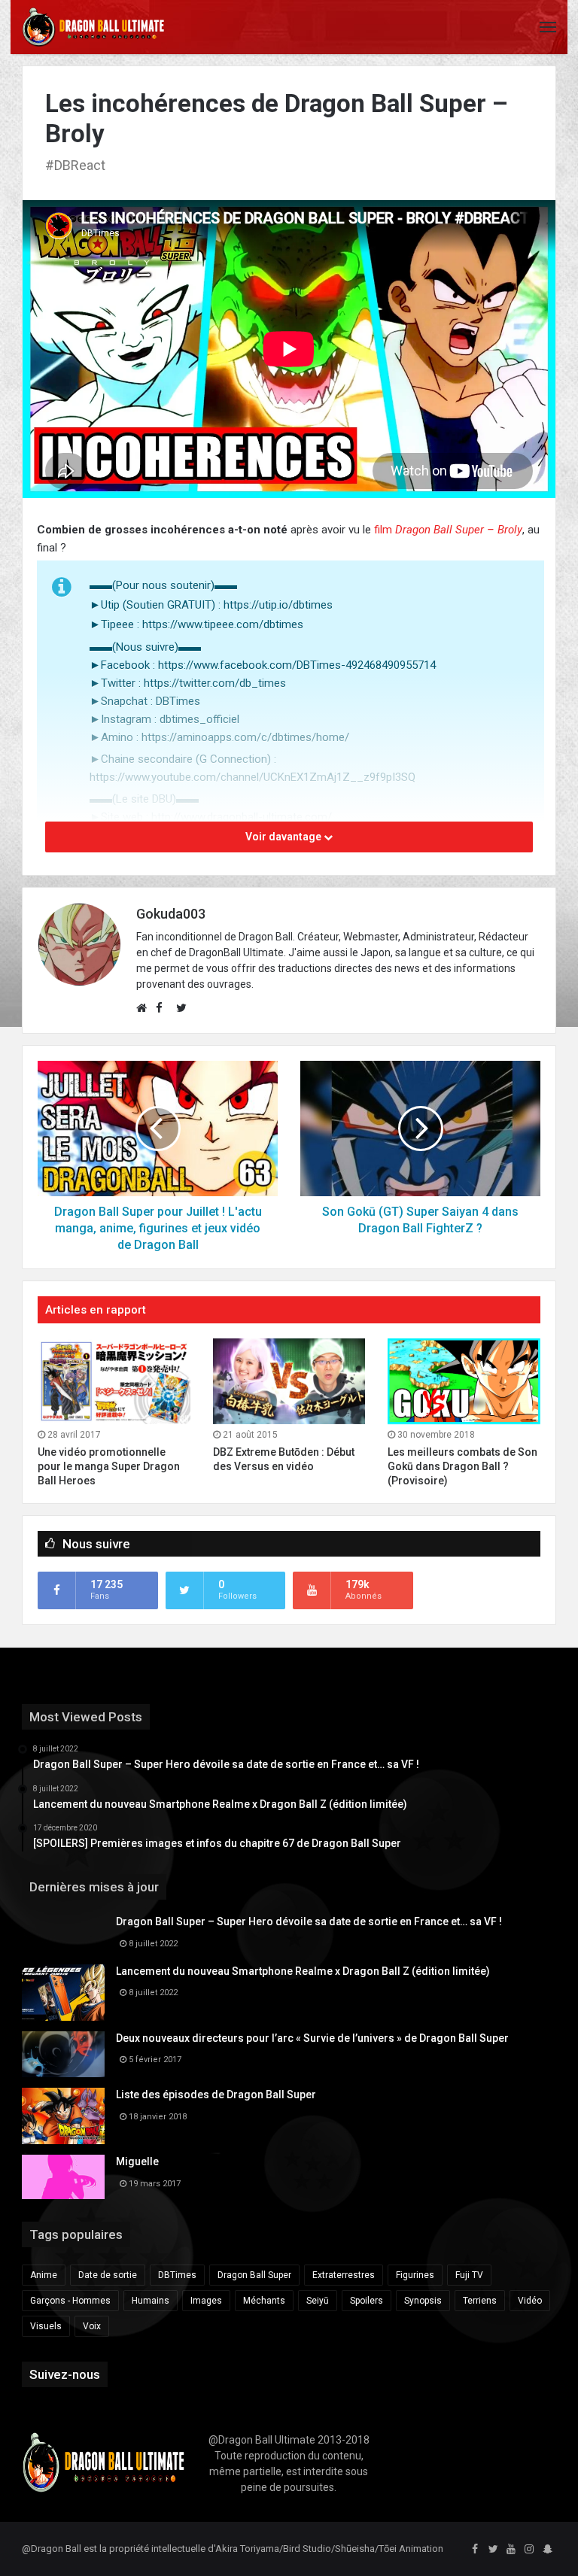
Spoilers (367, 2301)
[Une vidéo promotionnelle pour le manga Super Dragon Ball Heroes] (114, 1381)
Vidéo (530, 2301)
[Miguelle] (63, 2177)
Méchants (264, 2301)
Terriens (480, 2301)
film (383, 530)
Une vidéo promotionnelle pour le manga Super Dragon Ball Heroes (109, 1466)
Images (206, 2301)
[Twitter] (493, 2550)
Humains (151, 2301)
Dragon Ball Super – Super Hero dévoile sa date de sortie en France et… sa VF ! (309, 1921)
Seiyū (318, 2301)
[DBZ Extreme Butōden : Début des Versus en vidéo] (289, 1381)
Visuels (46, 2326)
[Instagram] (529, 2550)
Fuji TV (469, 2275)
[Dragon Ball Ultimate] (93, 27)
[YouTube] (511, 2550)
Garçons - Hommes (70, 2301)
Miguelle (137, 2161)
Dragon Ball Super (254, 2275)
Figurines (415, 2275)
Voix (92, 2326)
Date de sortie (108, 2275)
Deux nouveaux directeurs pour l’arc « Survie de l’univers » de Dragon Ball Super (312, 2038)
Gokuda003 (171, 914)
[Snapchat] (547, 2550)
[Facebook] (475, 2550)
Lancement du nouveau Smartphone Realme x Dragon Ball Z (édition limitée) (303, 1971)
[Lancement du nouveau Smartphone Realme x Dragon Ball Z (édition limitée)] (63, 1993)
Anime (44, 2275)
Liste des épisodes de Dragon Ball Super (216, 2095)
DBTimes (177, 2275)
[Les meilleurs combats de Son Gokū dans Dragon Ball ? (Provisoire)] (464, 1381)
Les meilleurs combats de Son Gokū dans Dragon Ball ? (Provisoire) (462, 1466)
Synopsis (423, 2301)
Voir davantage (284, 837)
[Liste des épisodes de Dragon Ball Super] (63, 2116)
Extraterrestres (344, 2275)
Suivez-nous (65, 2374)
